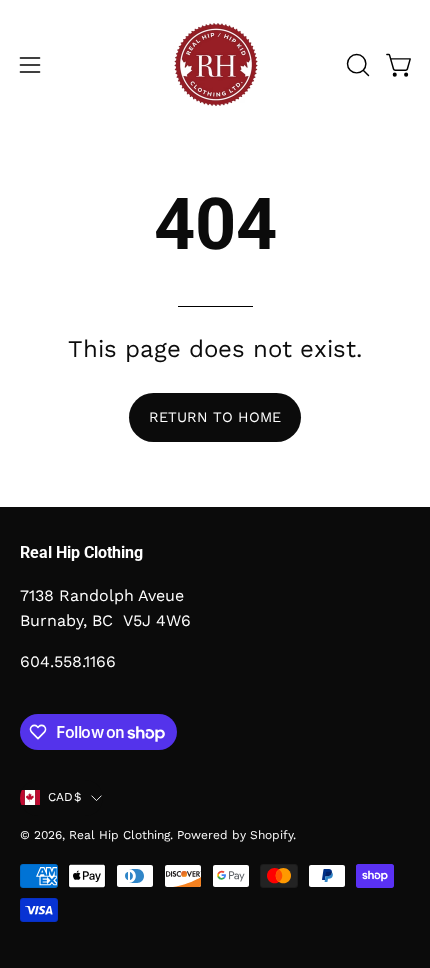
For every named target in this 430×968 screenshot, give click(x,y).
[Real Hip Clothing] (215, 65)
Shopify (271, 835)
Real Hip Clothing (119, 835)
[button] (356, 65)
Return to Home (215, 417)
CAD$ (64, 797)
